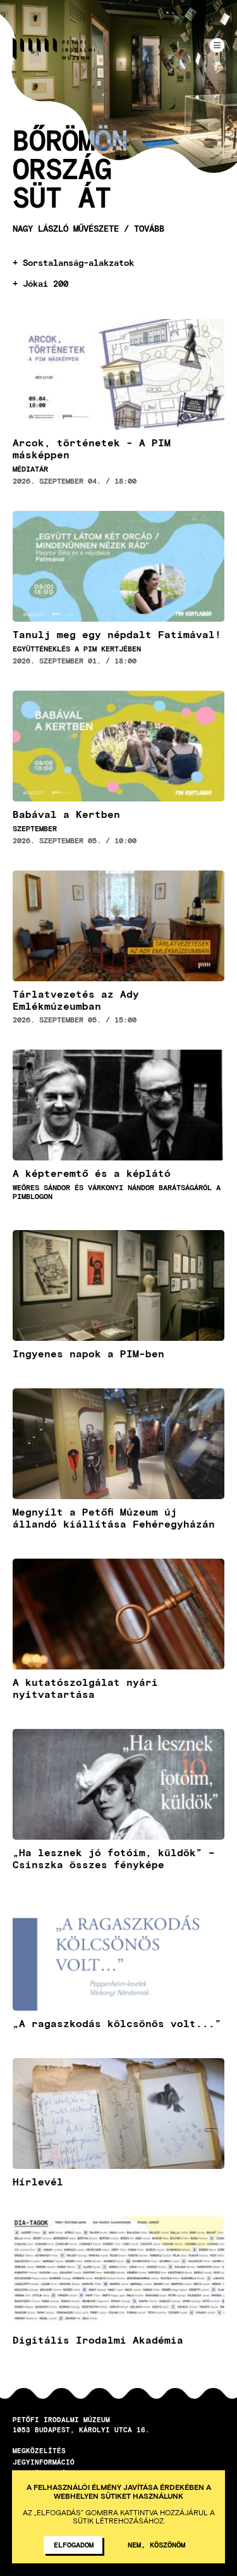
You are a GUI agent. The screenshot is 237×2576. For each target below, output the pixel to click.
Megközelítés (39, 2450)
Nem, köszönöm (156, 2544)
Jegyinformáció (44, 2462)
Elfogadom (74, 2544)
